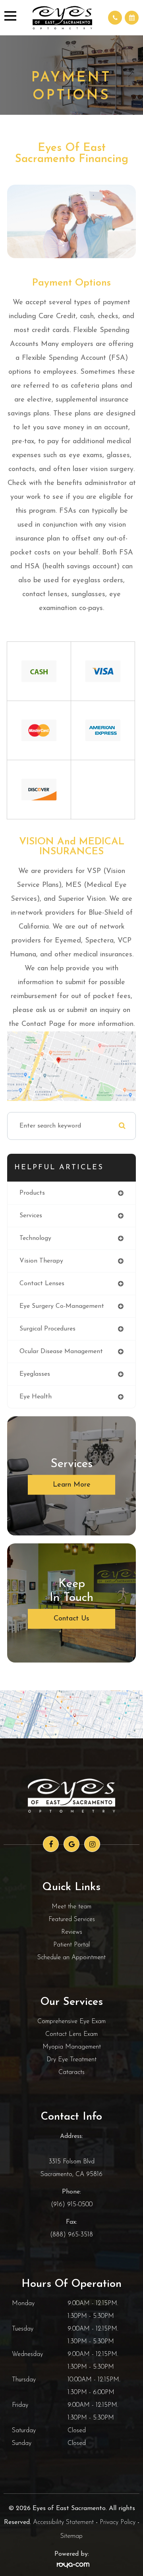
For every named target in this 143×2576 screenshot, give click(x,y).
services (31, 1216)
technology (35, 1238)
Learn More (72, 1485)
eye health (36, 1397)
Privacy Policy (118, 2522)
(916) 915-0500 (72, 2205)
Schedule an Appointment (71, 1958)
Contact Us (71, 1619)
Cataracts (71, 2072)
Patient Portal (71, 1945)
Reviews (72, 1932)
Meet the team (71, 1907)
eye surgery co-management (62, 1306)
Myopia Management (72, 2047)
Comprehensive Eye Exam (71, 2022)
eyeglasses (35, 1374)
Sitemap (71, 2536)
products (32, 1193)
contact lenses (42, 1284)
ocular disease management (61, 1352)
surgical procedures (47, 1329)
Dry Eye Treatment (71, 2060)
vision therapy (41, 1261)
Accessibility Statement (63, 2522)
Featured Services (72, 1919)
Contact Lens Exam (71, 2034)
